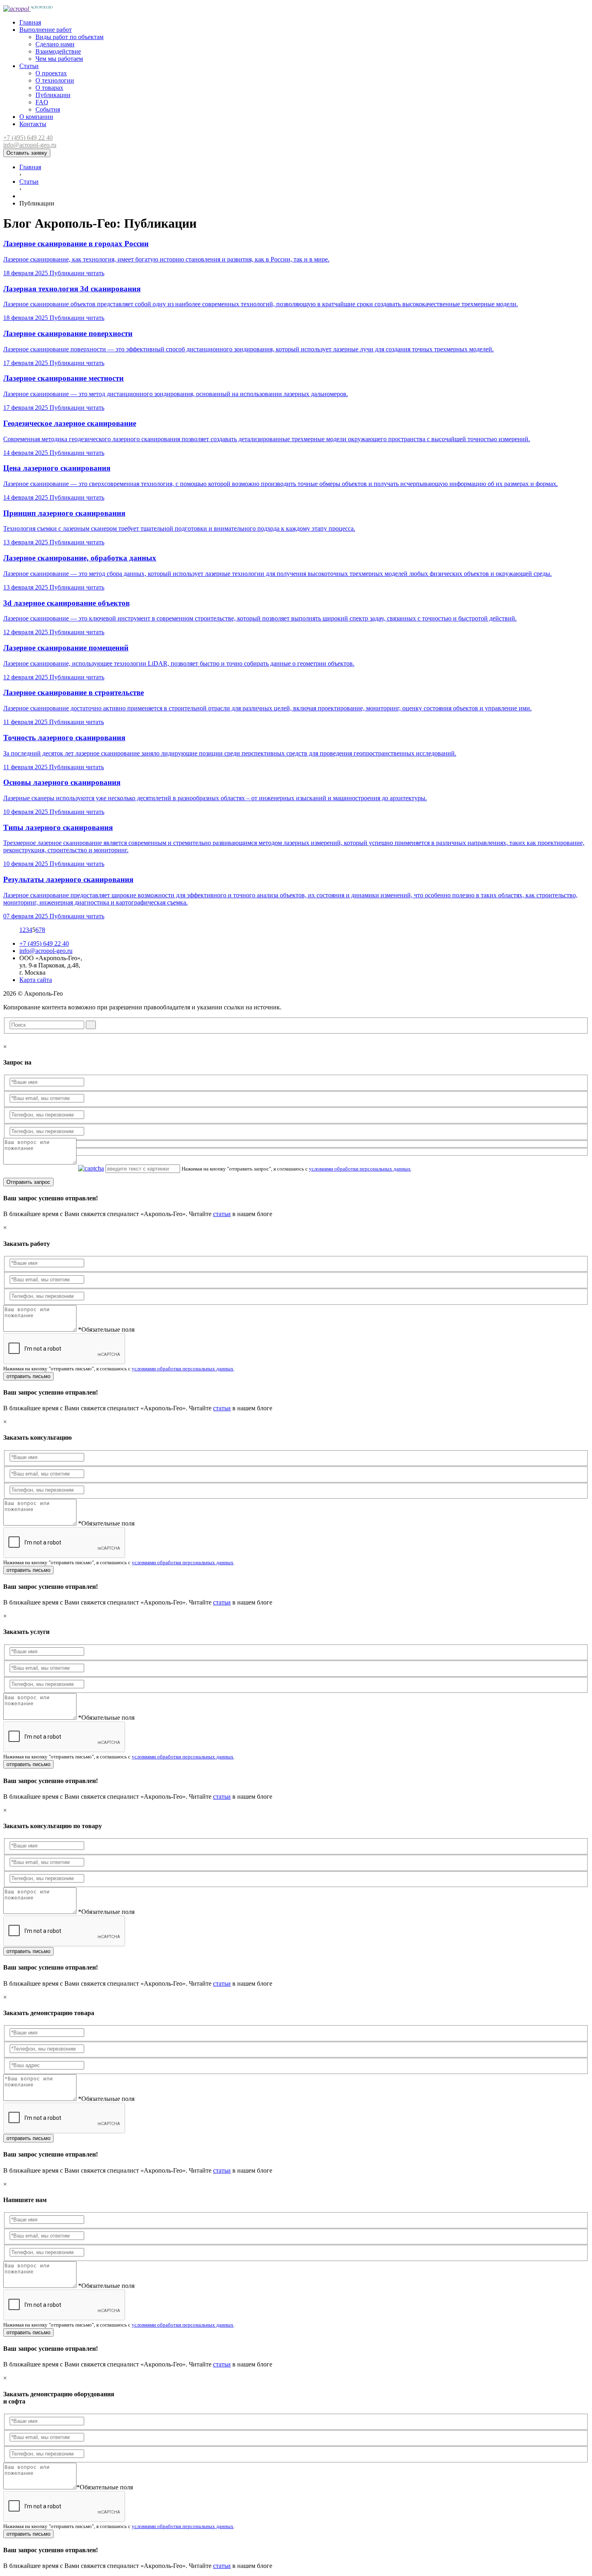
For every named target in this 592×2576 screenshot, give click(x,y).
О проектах (51, 73)
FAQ (42, 102)
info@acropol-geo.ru (30, 145)
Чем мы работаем (59, 59)
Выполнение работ (46, 30)
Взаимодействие (58, 51)
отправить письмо (28, 1376)
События (48, 109)
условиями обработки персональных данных (360, 1169)
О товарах (49, 88)
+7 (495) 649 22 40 (28, 138)
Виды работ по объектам (69, 37)
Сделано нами (55, 44)
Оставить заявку (27, 153)
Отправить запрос (28, 1182)
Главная (30, 22)
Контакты (33, 124)
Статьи (29, 66)
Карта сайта (36, 980)
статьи (222, 1214)
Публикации (53, 95)
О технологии (55, 80)
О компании (36, 117)
